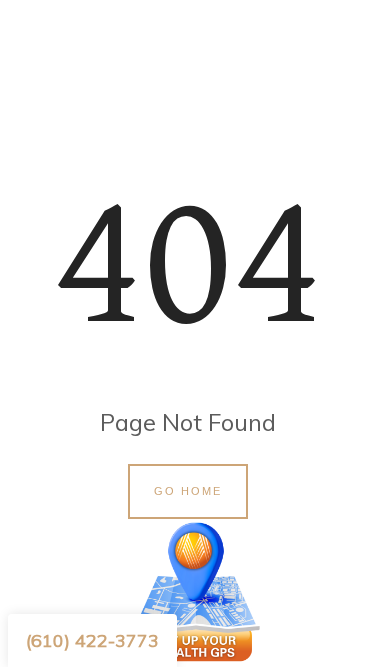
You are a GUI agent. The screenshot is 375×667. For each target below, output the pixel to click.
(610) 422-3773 (92, 640)
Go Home (188, 491)
